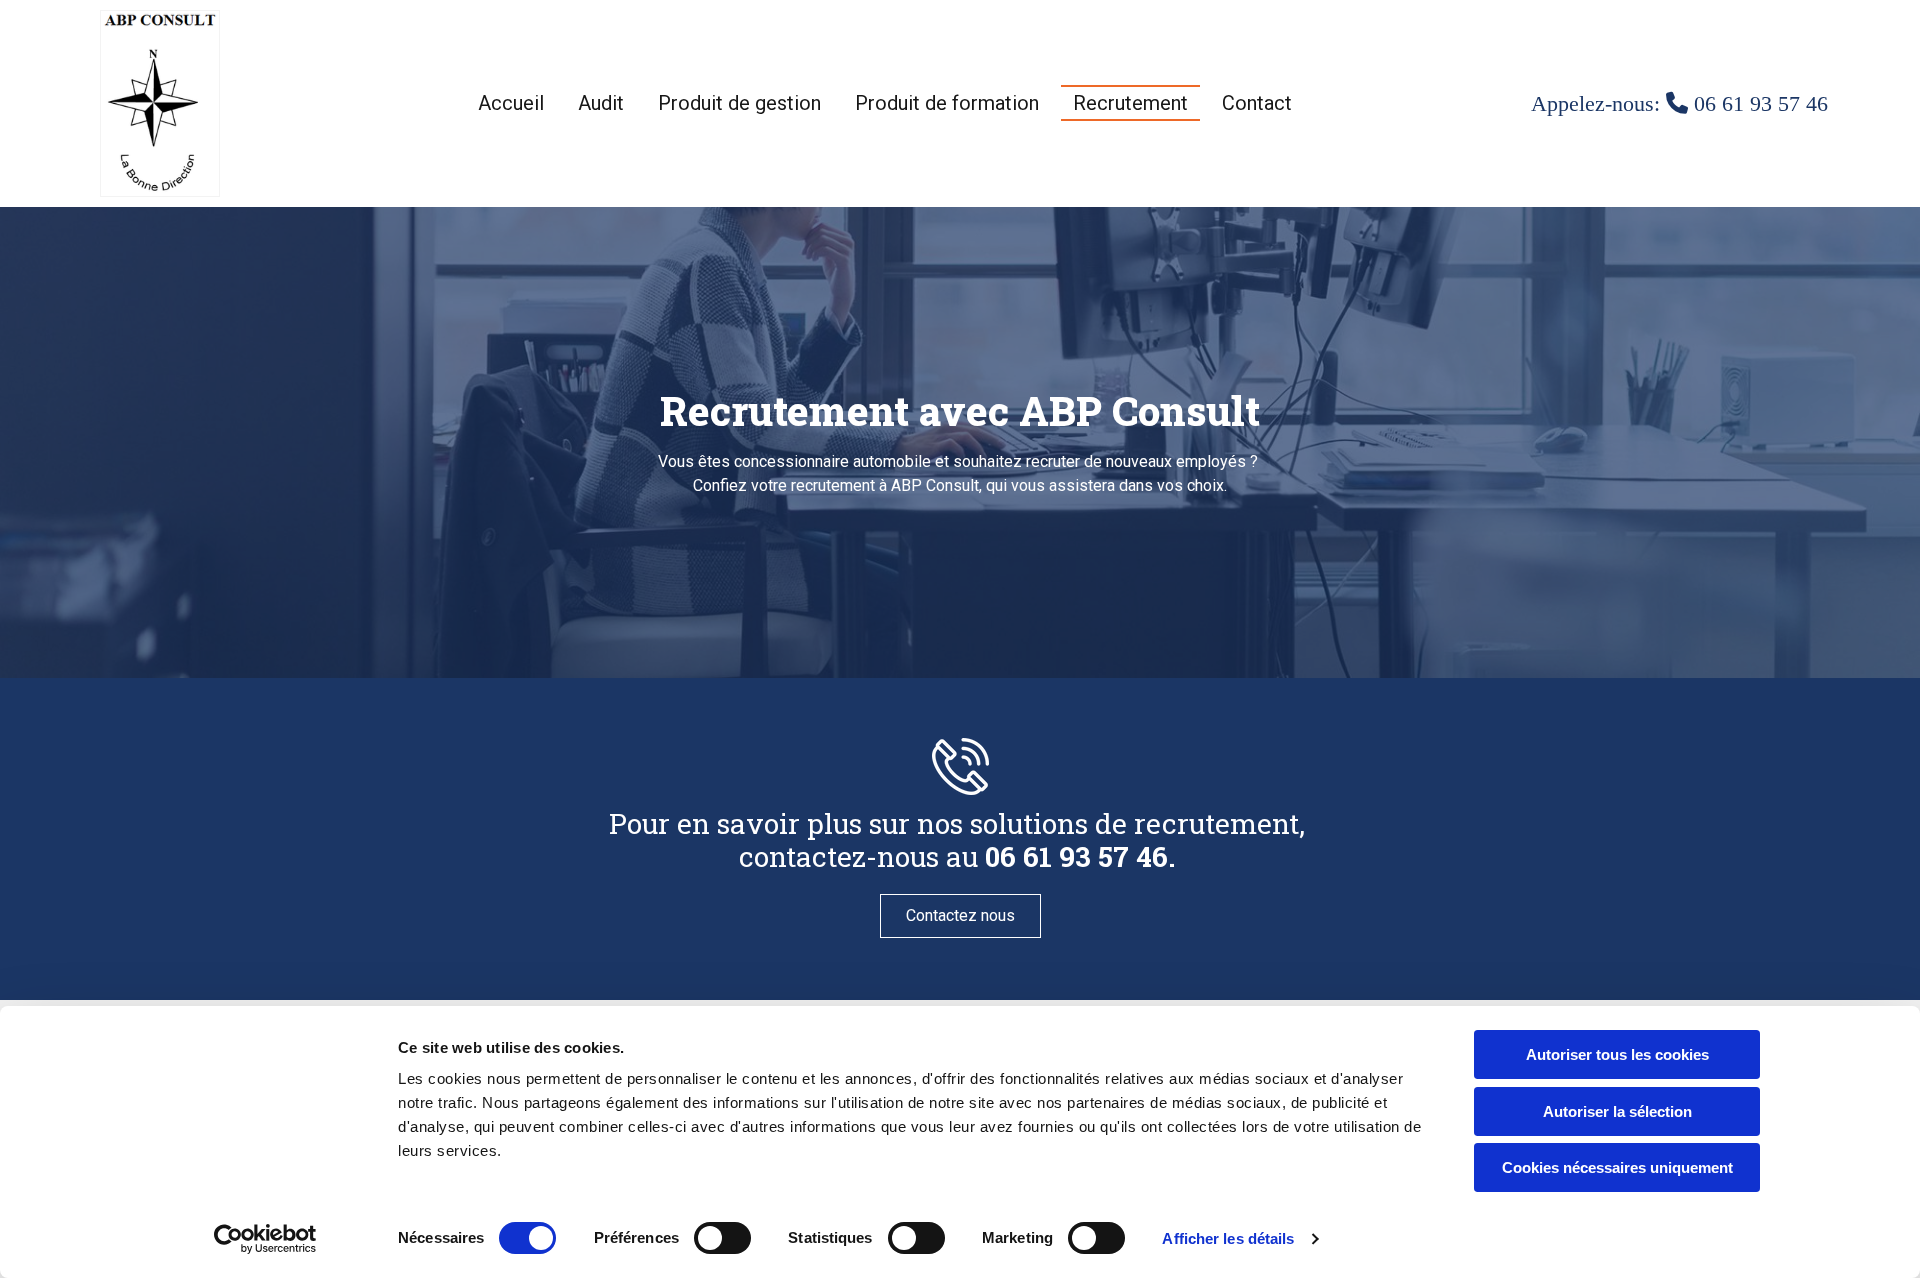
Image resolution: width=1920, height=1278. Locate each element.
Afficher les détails (1228, 1238)
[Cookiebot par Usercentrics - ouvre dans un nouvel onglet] (265, 1239)
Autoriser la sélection (1617, 1111)
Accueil (511, 103)
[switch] (722, 1238)
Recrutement (1130, 103)
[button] (960, 916)
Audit (601, 103)
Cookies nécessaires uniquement (1617, 1167)
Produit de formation (947, 103)
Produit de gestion (739, 103)
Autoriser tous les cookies (1617, 1054)
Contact (1257, 103)
